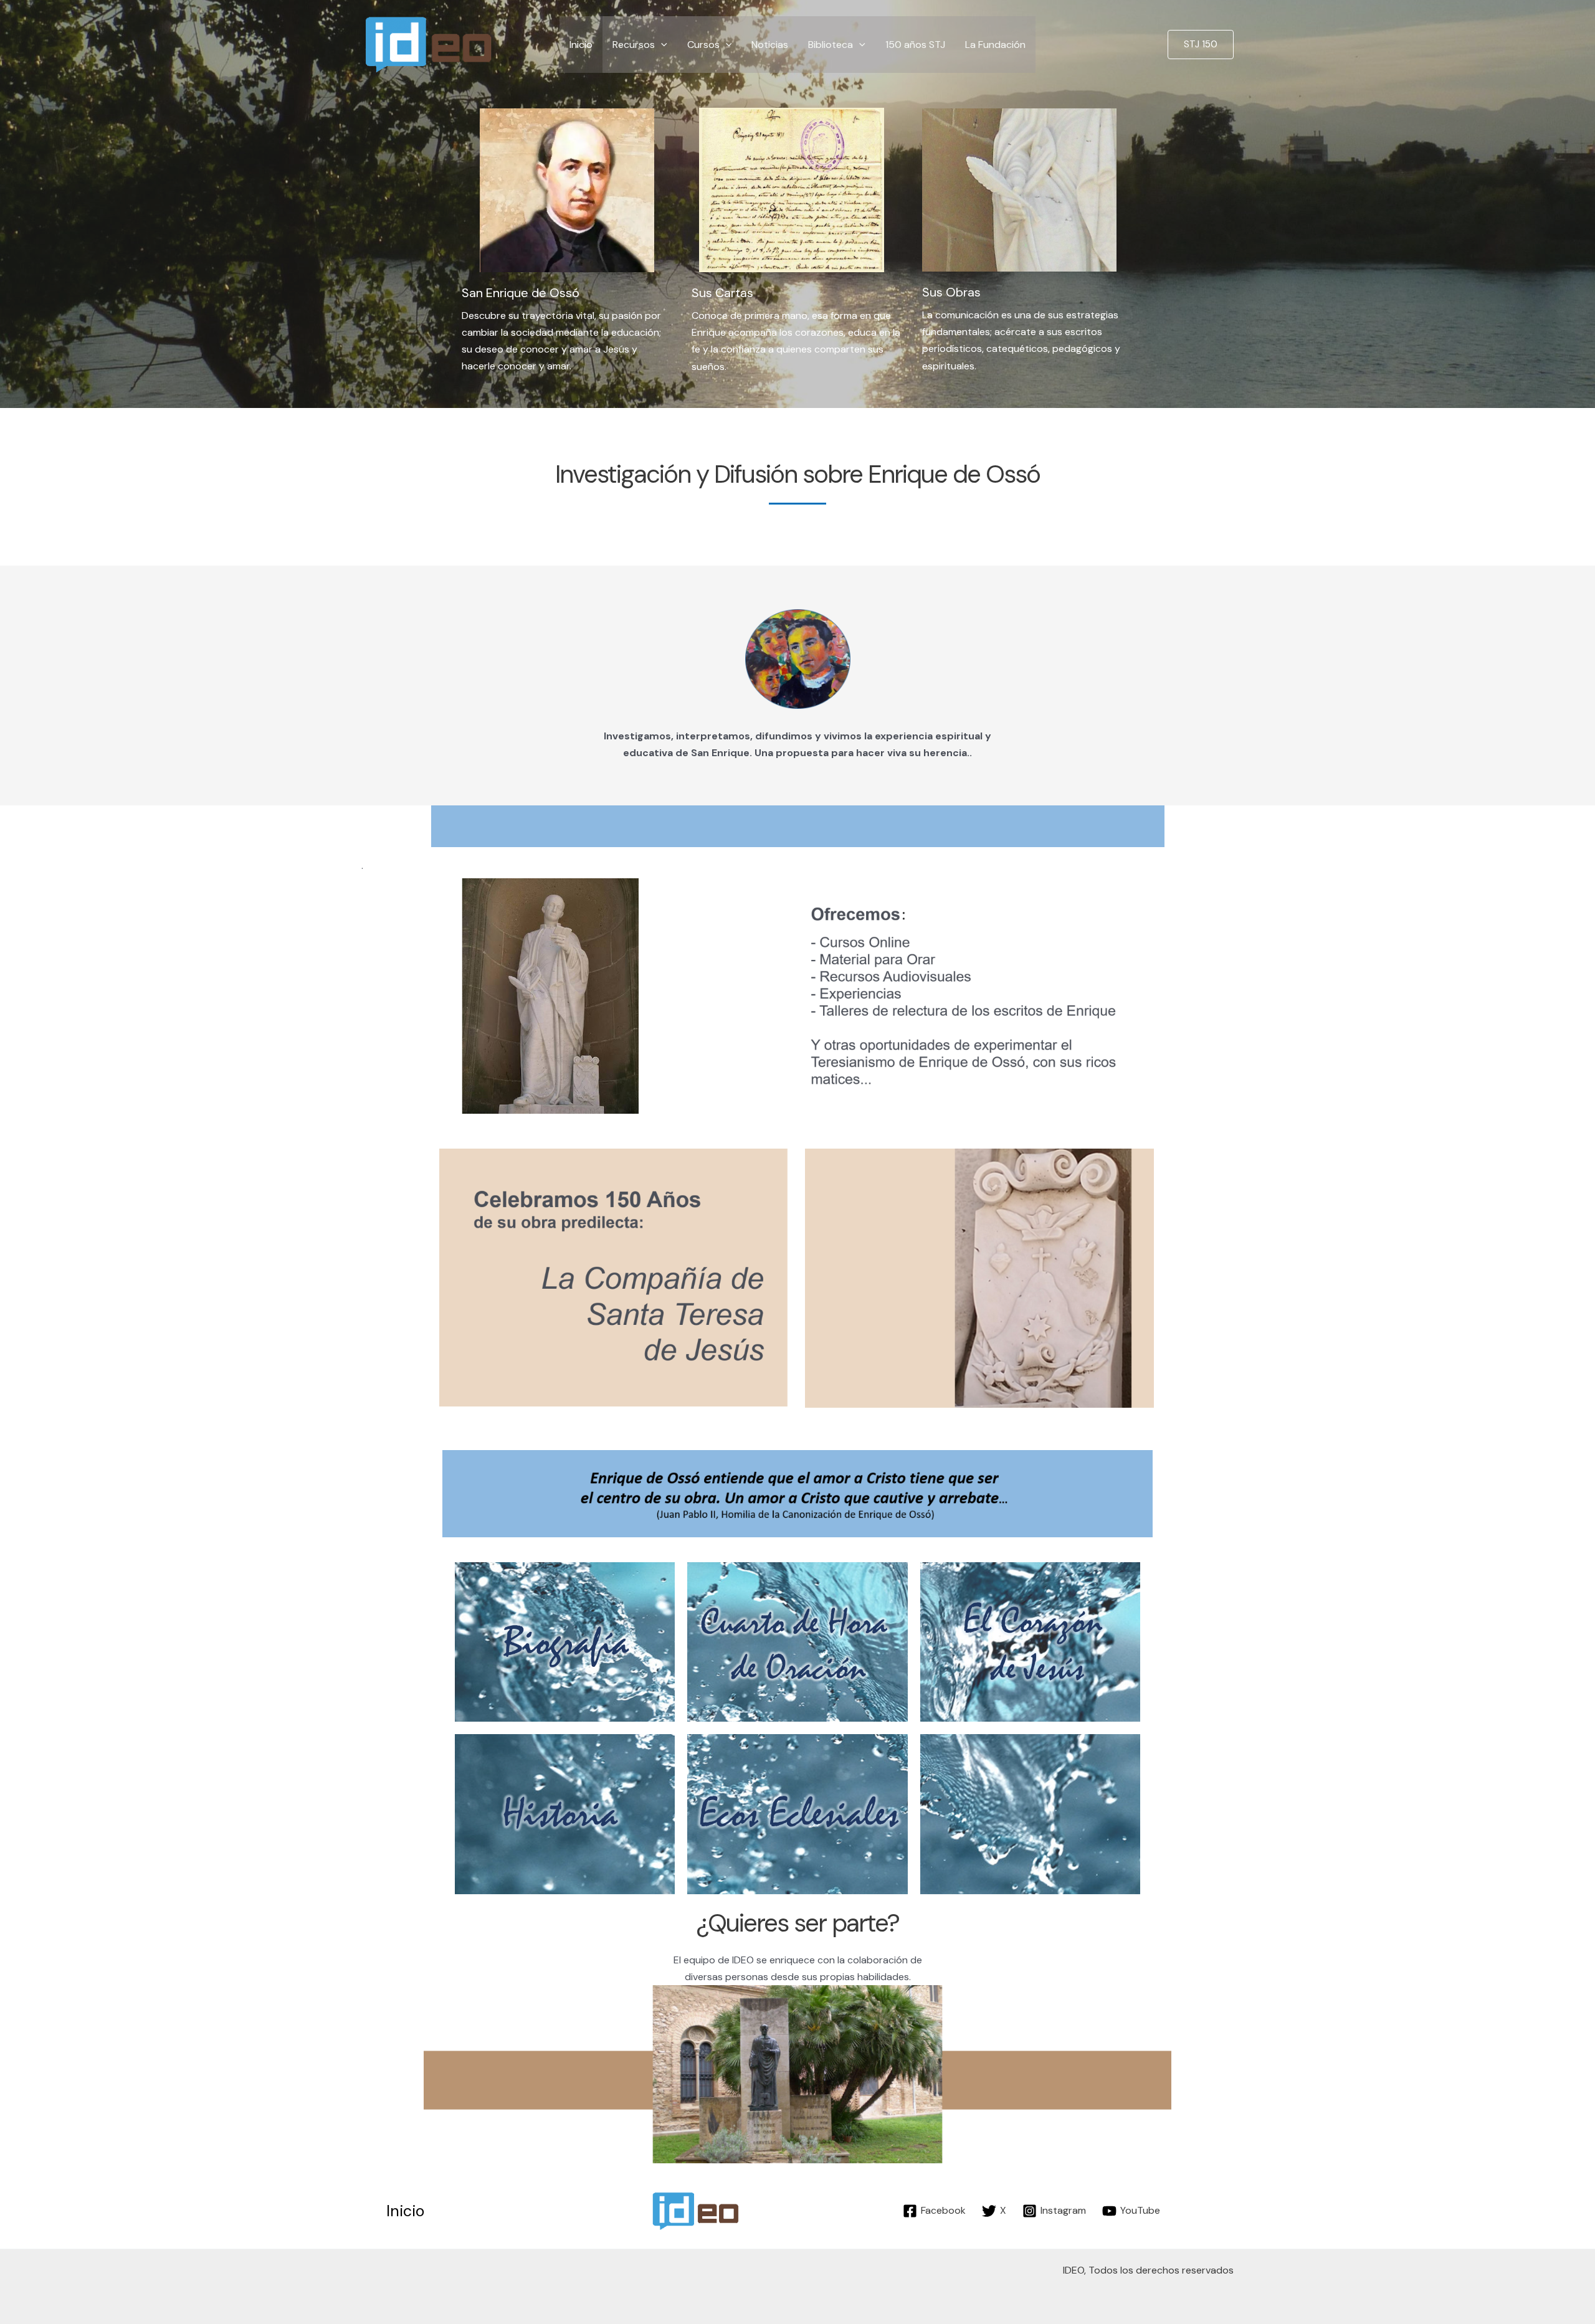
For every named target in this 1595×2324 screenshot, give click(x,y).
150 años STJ (915, 45)
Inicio (581, 45)
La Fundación (995, 45)
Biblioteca (831, 45)
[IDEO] (430, 43)
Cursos (703, 45)
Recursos (634, 45)
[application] (661, 45)
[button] (1201, 45)
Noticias (770, 45)
